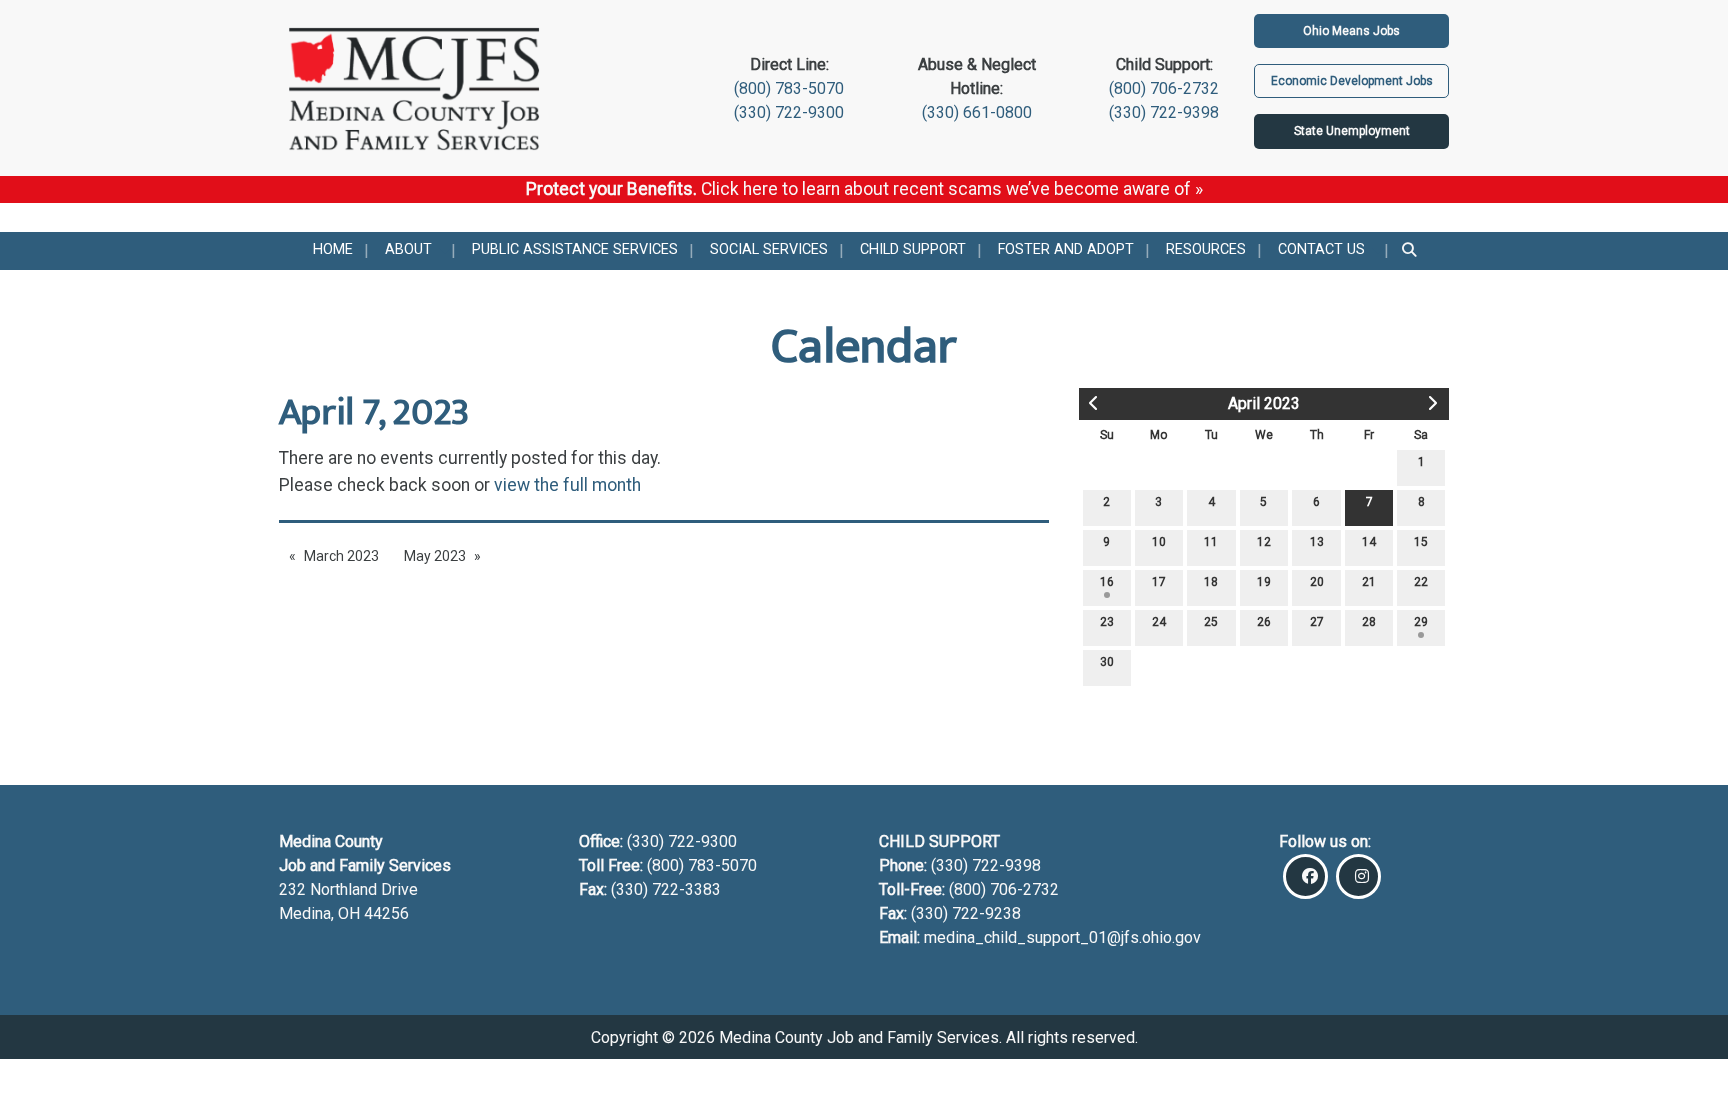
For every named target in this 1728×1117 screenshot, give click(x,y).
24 (1159, 622)
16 (1107, 582)
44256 (386, 913)
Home (333, 249)
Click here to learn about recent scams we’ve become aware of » (952, 189)
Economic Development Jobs (1352, 81)
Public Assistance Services (575, 249)
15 (1421, 542)
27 (1317, 622)
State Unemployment (1352, 131)
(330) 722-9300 (789, 112)
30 (1107, 662)
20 (1317, 582)
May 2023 (435, 556)
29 (1421, 622)
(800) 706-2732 (1164, 88)
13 (1317, 542)
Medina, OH (321, 913)
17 (1159, 582)
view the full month (567, 485)
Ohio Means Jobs (1351, 31)
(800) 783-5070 (789, 88)
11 (1211, 542)
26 (1264, 622)
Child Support (913, 249)
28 (1369, 622)
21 (1369, 582)
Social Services (769, 249)
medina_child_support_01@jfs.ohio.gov (1062, 937)
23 (1107, 622)
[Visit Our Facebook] (1305, 876)
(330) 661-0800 (977, 112)
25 (1211, 622)
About (408, 249)
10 (1159, 542)
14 (1369, 542)
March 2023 (341, 556)
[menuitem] (333, 251)
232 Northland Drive (348, 889)
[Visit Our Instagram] (1358, 876)
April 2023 (1264, 403)
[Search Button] (1410, 251)
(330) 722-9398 (1164, 112)
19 (1264, 582)
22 (1421, 582)
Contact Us (1321, 249)
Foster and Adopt (1066, 249)
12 (1264, 542)
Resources (1206, 249)
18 (1211, 582)
